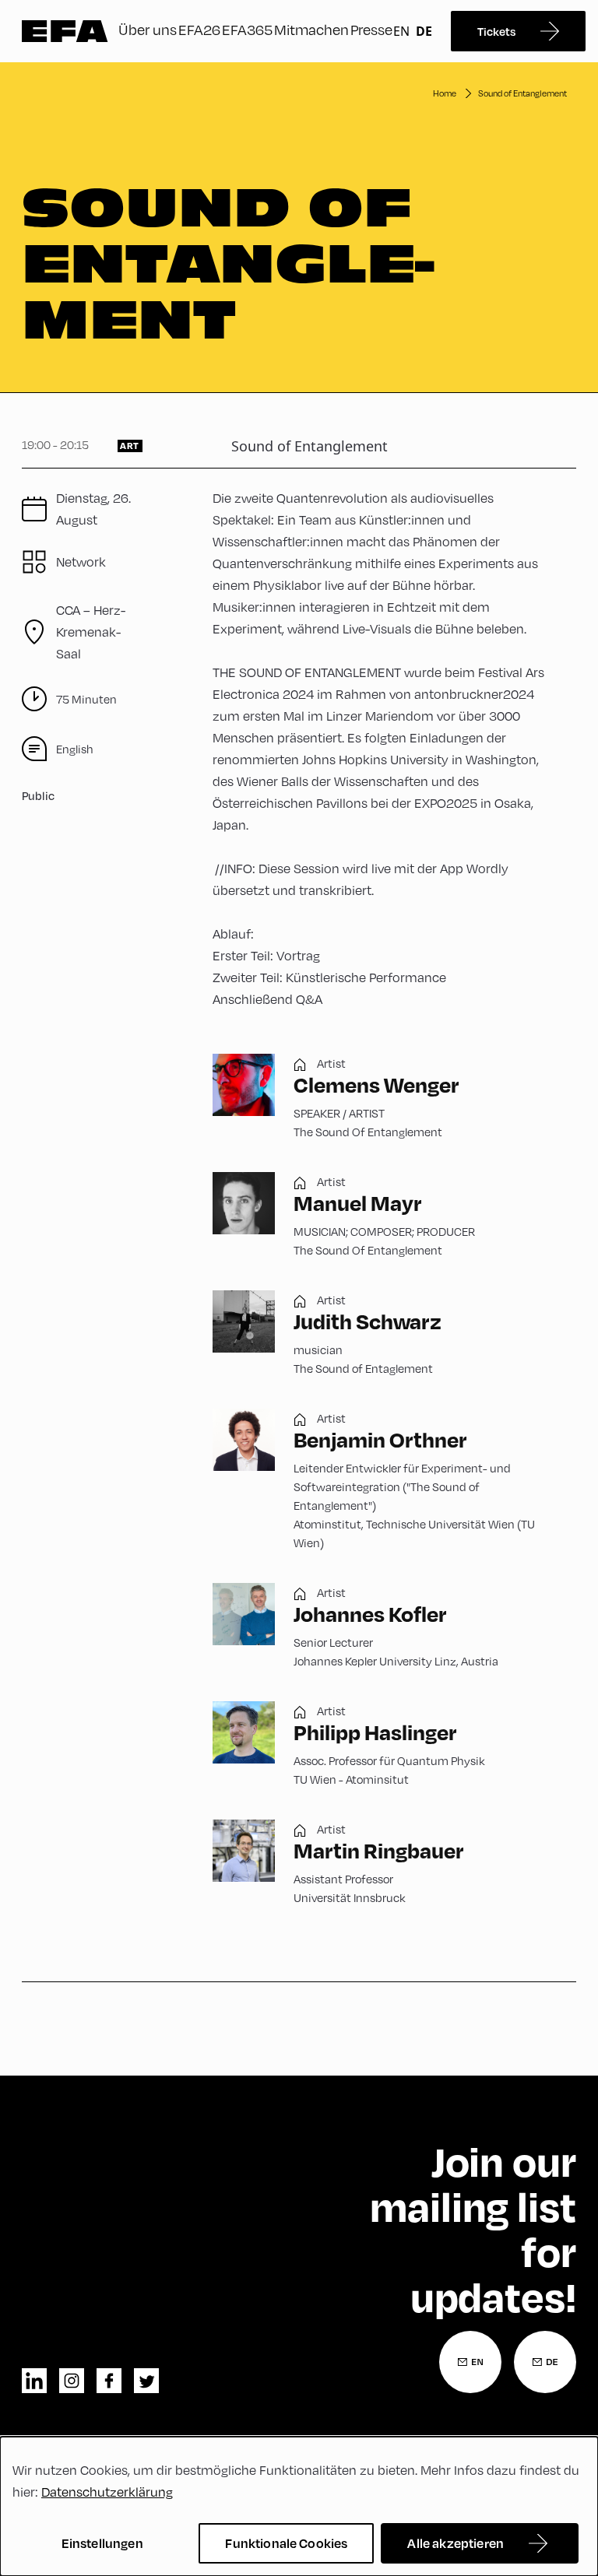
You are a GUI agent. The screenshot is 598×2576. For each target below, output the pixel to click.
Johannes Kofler (370, 1614)
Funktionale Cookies (286, 2543)
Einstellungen (102, 2543)
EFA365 (247, 29)
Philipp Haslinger (375, 1732)
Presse (371, 29)
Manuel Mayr (358, 1203)
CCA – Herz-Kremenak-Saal (91, 632)
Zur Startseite (65, 31)
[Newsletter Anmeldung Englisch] (470, 2362)
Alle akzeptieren (456, 2543)
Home (445, 93)
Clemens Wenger (376, 1084)
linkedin (34, 2381)
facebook (109, 2381)
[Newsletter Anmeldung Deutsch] (545, 2362)
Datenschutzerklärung (107, 2492)
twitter (146, 2381)
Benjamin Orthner (380, 1439)
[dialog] (299, 2506)
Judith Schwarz (368, 1321)
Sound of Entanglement (522, 93)
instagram (72, 2381)
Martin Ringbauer (379, 1850)
